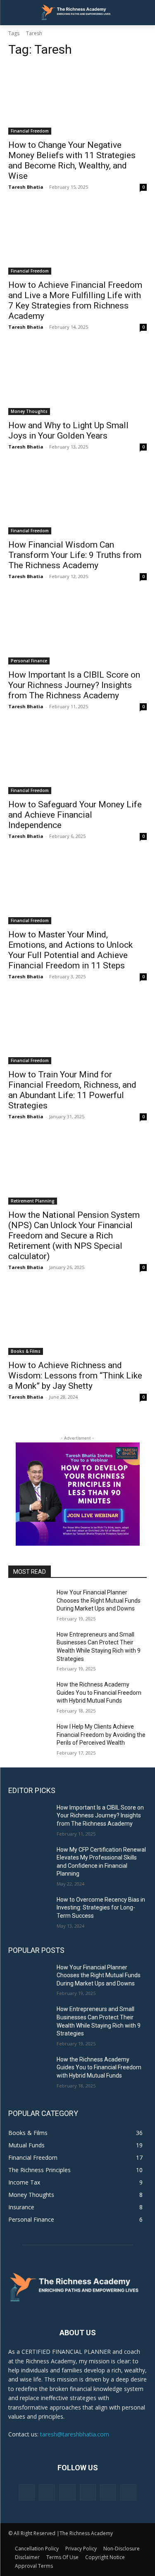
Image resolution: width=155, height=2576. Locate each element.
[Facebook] (27, 2492)
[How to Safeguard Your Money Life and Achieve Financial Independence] (77, 760)
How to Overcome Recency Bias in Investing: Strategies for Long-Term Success (101, 1908)
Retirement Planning (33, 1201)
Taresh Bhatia (26, 187)
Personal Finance (29, 661)
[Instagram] (47, 2492)
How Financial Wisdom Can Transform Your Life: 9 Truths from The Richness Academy (75, 555)
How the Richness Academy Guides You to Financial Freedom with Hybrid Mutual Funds (99, 1692)
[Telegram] (88, 2492)
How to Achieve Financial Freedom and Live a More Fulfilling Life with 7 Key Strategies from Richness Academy (75, 300)
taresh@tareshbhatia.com (75, 2434)
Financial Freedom (30, 131)
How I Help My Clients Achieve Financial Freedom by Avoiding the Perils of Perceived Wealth (101, 1735)
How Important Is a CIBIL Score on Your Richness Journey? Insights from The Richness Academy (74, 685)
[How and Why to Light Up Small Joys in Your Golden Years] (77, 380)
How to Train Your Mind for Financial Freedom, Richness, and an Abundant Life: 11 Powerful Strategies (72, 1090)
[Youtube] (128, 2492)
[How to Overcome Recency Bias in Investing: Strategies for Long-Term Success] (29, 1910)
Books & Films (26, 1351)
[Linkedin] (67, 2492)
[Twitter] (108, 2492)
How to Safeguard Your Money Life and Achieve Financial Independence (75, 815)
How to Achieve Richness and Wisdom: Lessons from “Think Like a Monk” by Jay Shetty (75, 1376)
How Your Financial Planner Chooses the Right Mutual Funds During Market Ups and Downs (99, 1600)
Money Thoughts (29, 411)
